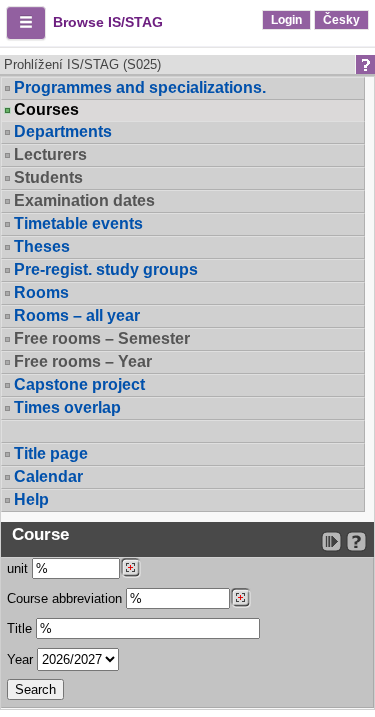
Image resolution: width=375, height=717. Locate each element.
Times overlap (67, 407)
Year (20, 659)
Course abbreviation (64, 598)
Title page (51, 453)
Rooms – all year (77, 315)
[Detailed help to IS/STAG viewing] (356, 541)
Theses (42, 246)
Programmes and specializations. (140, 87)
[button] (26, 23)
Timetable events (78, 223)
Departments (63, 131)
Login (286, 20)
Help (31, 499)
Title (19, 628)
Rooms (41, 292)
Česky (341, 20)
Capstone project (79, 384)
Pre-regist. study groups (106, 269)
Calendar (48, 476)
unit (17, 568)
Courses (46, 110)
